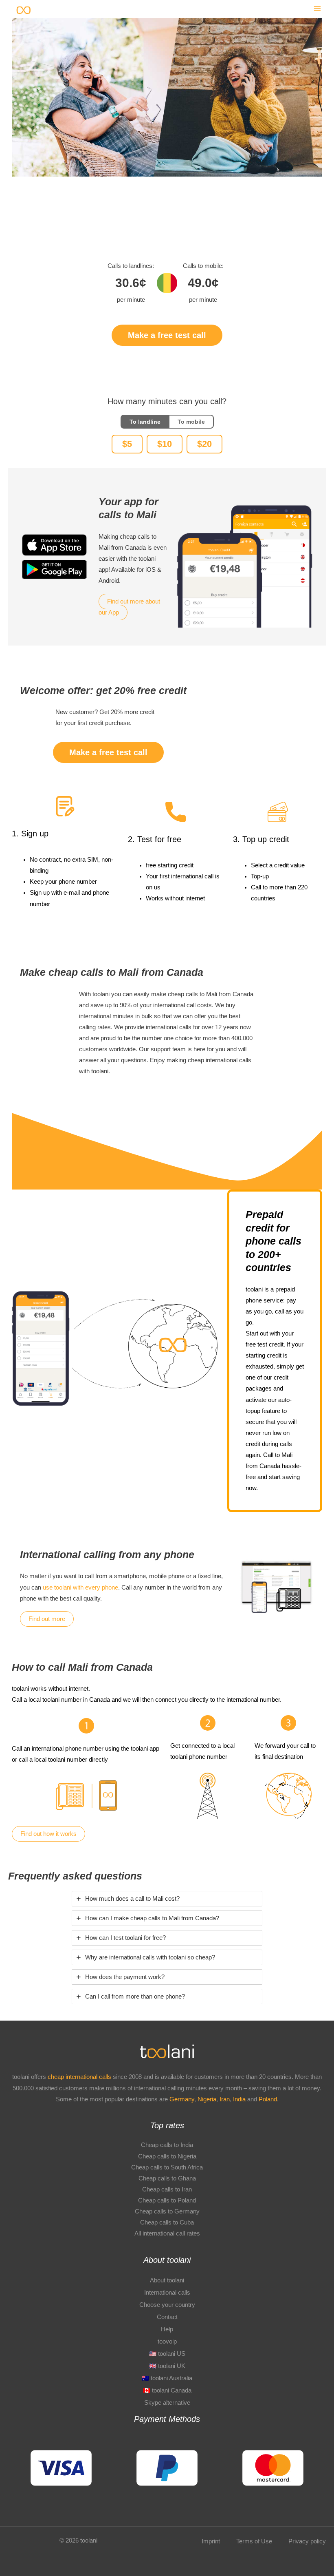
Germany (182, 2099)
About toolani (167, 2280)
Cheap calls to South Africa (167, 2167)
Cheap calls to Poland (167, 2200)
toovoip (167, 2342)
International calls (167, 2293)
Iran (225, 2099)
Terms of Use (254, 2541)
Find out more (47, 1619)
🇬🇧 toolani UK (167, 2366)
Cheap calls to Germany (167, 2211)
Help (167, 2329)
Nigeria (207, 2099)
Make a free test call (167, 335)
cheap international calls (79, 2077)
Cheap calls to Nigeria (167, 2156)
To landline (145, 422)
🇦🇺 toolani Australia (167, 2378)
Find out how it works (48, 1834)
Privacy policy (307, 2541)
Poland (268, 2099)
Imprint (211, 2541)
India (240, 2099)
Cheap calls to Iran (167, 2189)
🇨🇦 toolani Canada (167, 2390)
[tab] (167, 1899)
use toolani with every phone (80, 1588)
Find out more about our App (129, 607)
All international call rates (167, 2233)
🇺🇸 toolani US (167, 2354)
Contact (167, 2317)
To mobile (191, 422)
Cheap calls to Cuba (167, 2222)
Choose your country (167, 2305)
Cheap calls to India (167, 2145)
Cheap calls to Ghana (167, 2178)
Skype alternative (167, 2403)
